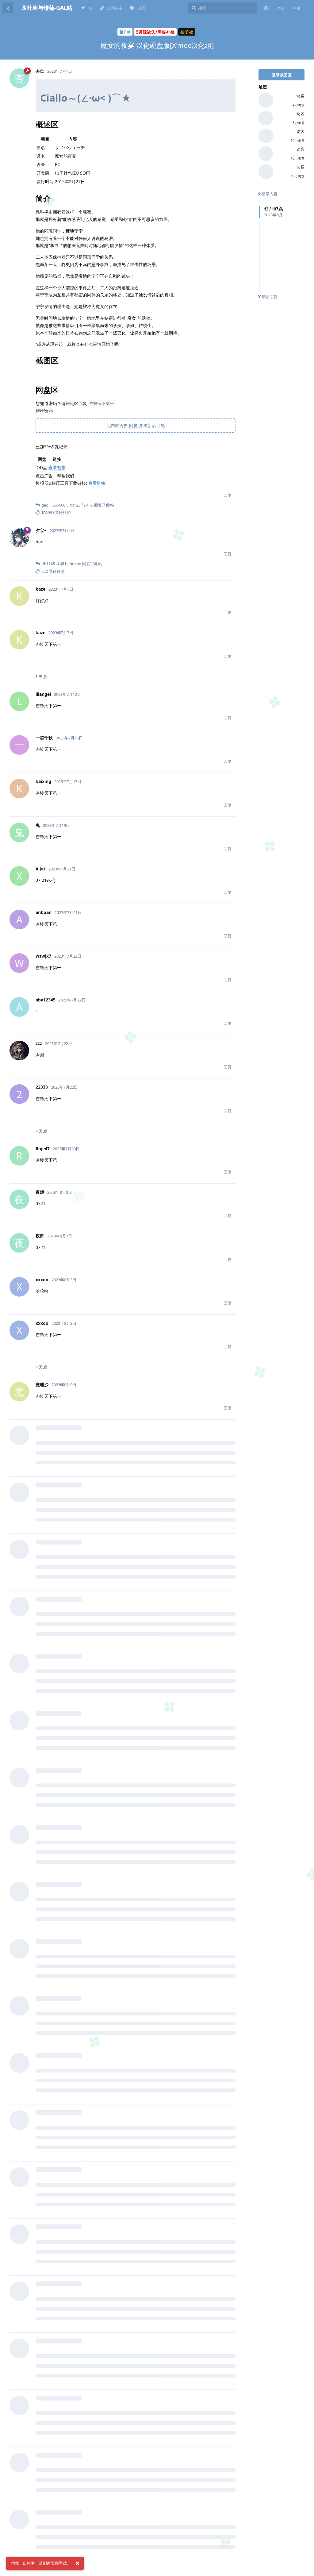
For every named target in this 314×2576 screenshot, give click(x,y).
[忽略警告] (77, 2563)
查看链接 (57, 467)
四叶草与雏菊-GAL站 (47, 8)
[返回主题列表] (8, 8)
